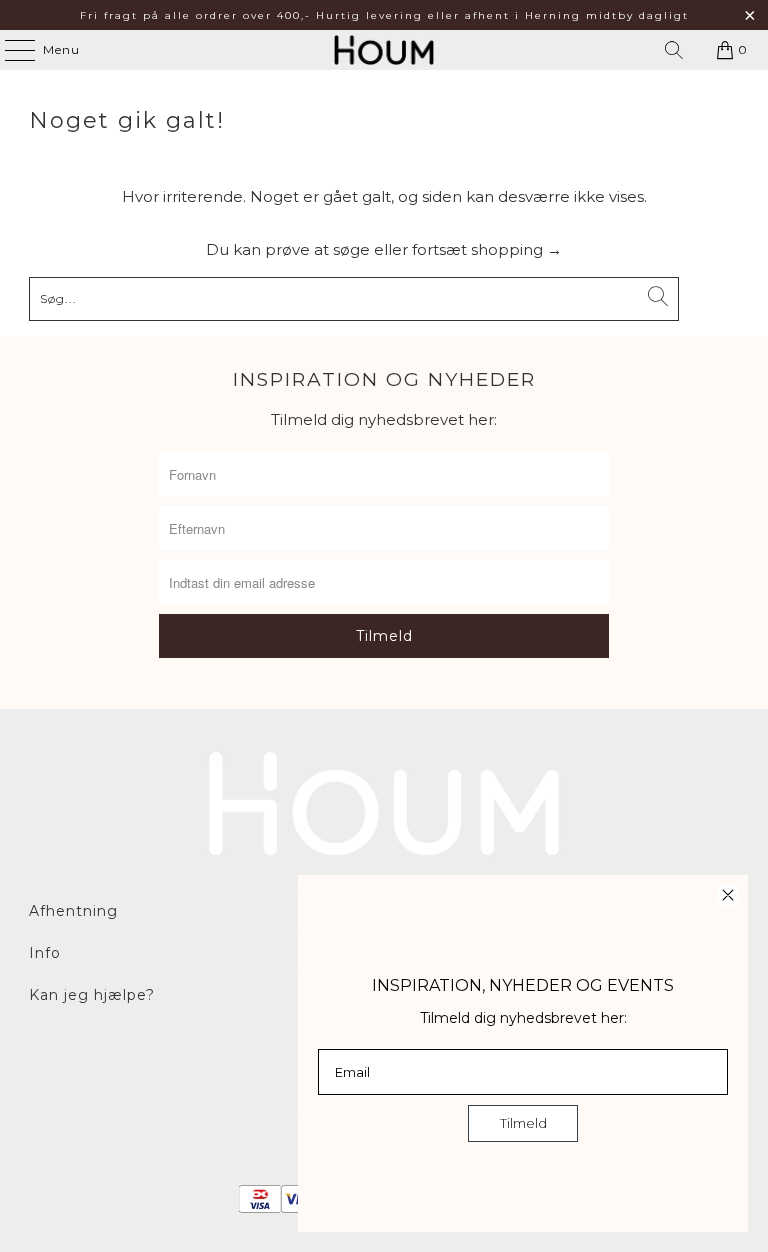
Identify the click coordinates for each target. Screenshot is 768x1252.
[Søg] (674, 50)
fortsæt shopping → (487, 249)
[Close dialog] (728, 895)
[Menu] (10, 50)
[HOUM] (384, 50)
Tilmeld (523, 1123)
